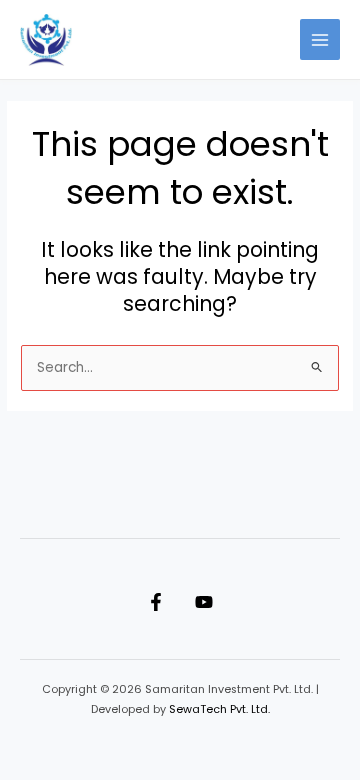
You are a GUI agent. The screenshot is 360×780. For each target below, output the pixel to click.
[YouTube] (204, 602)
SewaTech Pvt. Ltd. (219, 709)
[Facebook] (156, 602)
